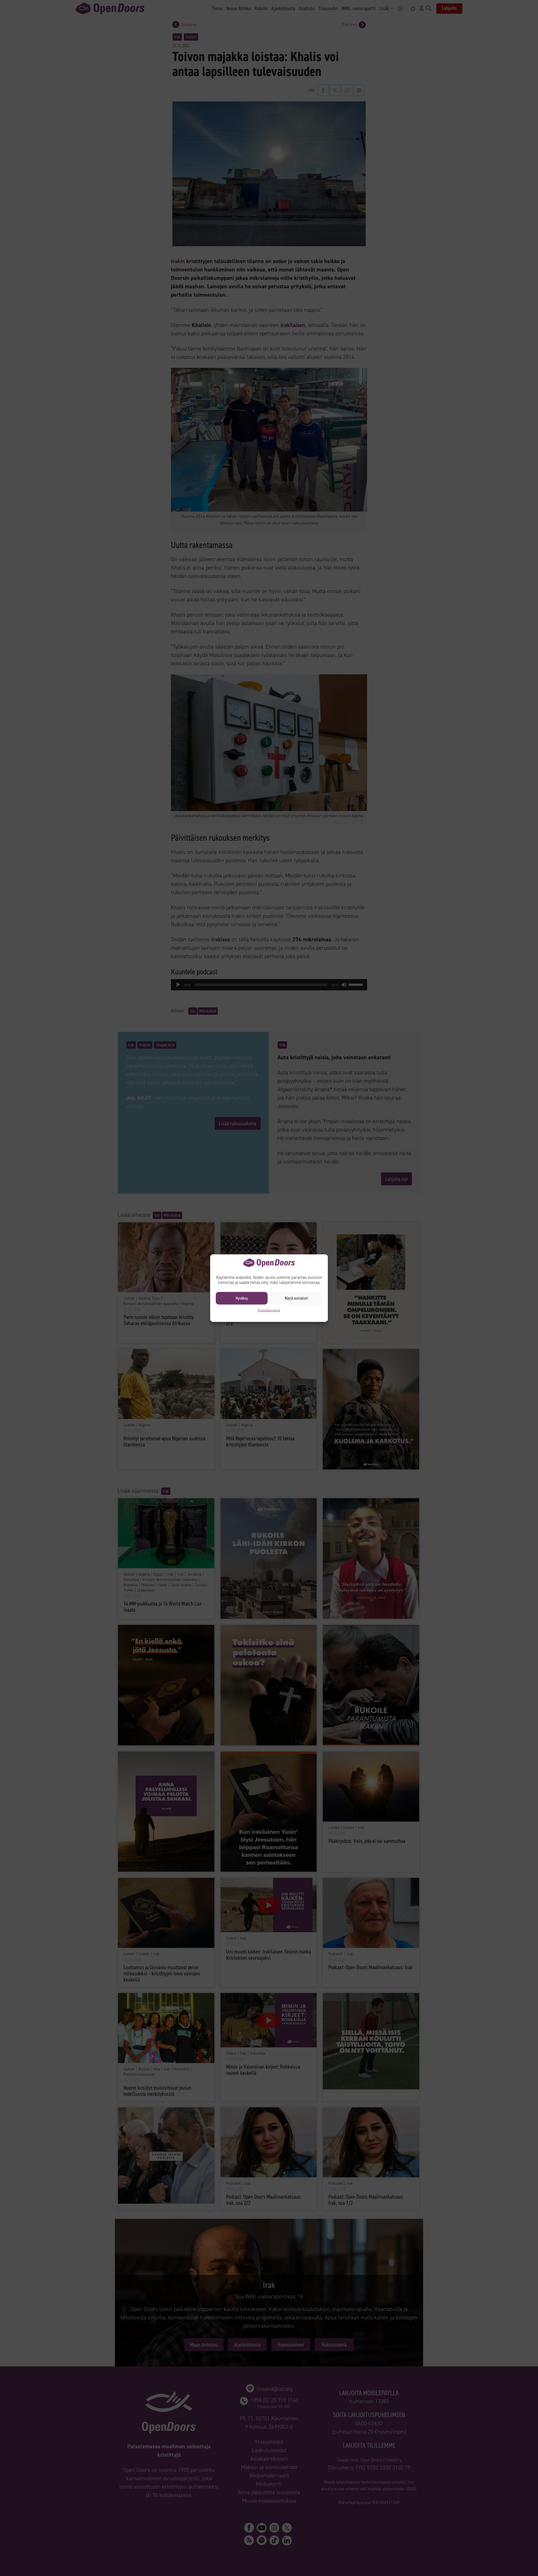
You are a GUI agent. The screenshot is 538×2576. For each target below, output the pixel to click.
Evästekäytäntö (269, 1310)
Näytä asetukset (296, 1298)
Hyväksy (242, 1298)
